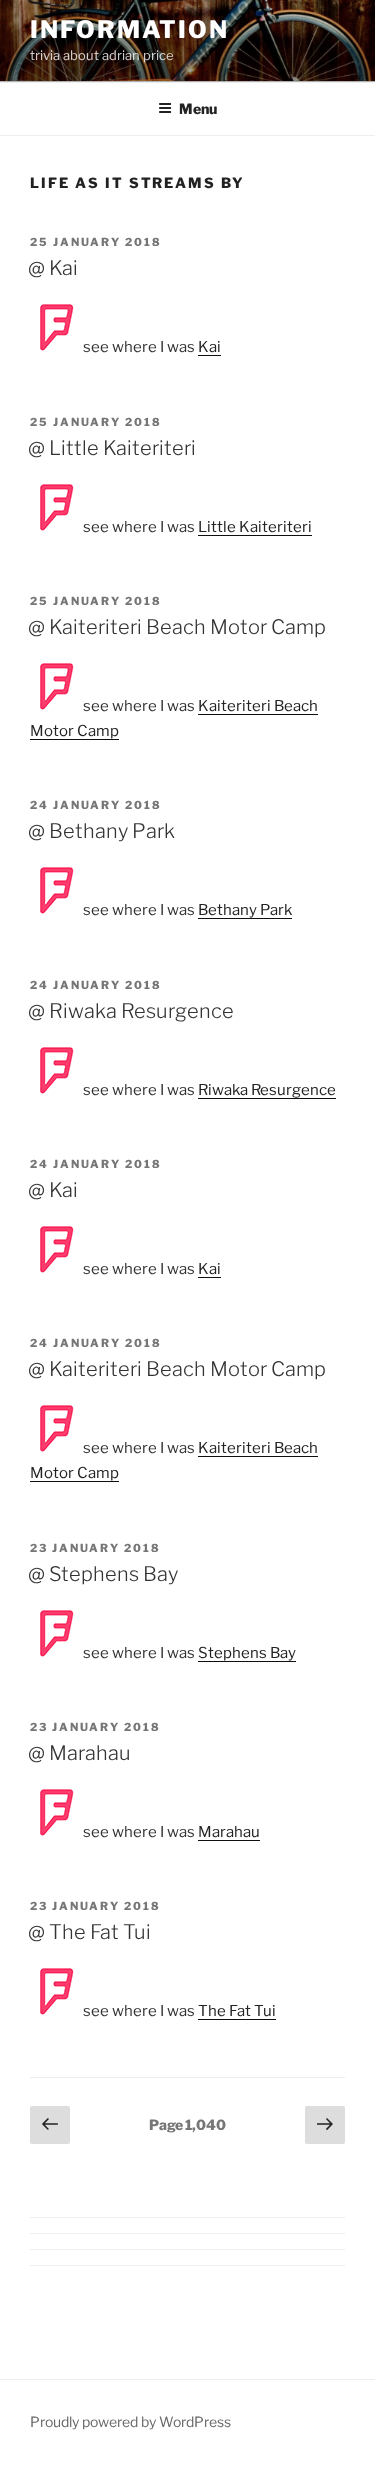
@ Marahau (79, 1753)
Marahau (229, 1832)
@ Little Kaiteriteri (112, 448)
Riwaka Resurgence (267, 1090)
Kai (209, 347)
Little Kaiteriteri (255, 527)
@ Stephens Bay (103, 1574)
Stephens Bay (247, 1653)
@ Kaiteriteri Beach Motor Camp (177, 627)
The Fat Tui (237, 2011)
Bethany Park (245, 910)
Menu (198, 108)
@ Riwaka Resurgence (131, 1011)
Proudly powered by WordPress (130, 2421)
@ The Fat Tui (89, 1932)
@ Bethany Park (101, 831)
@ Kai (53, 268)
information (129, 29)
